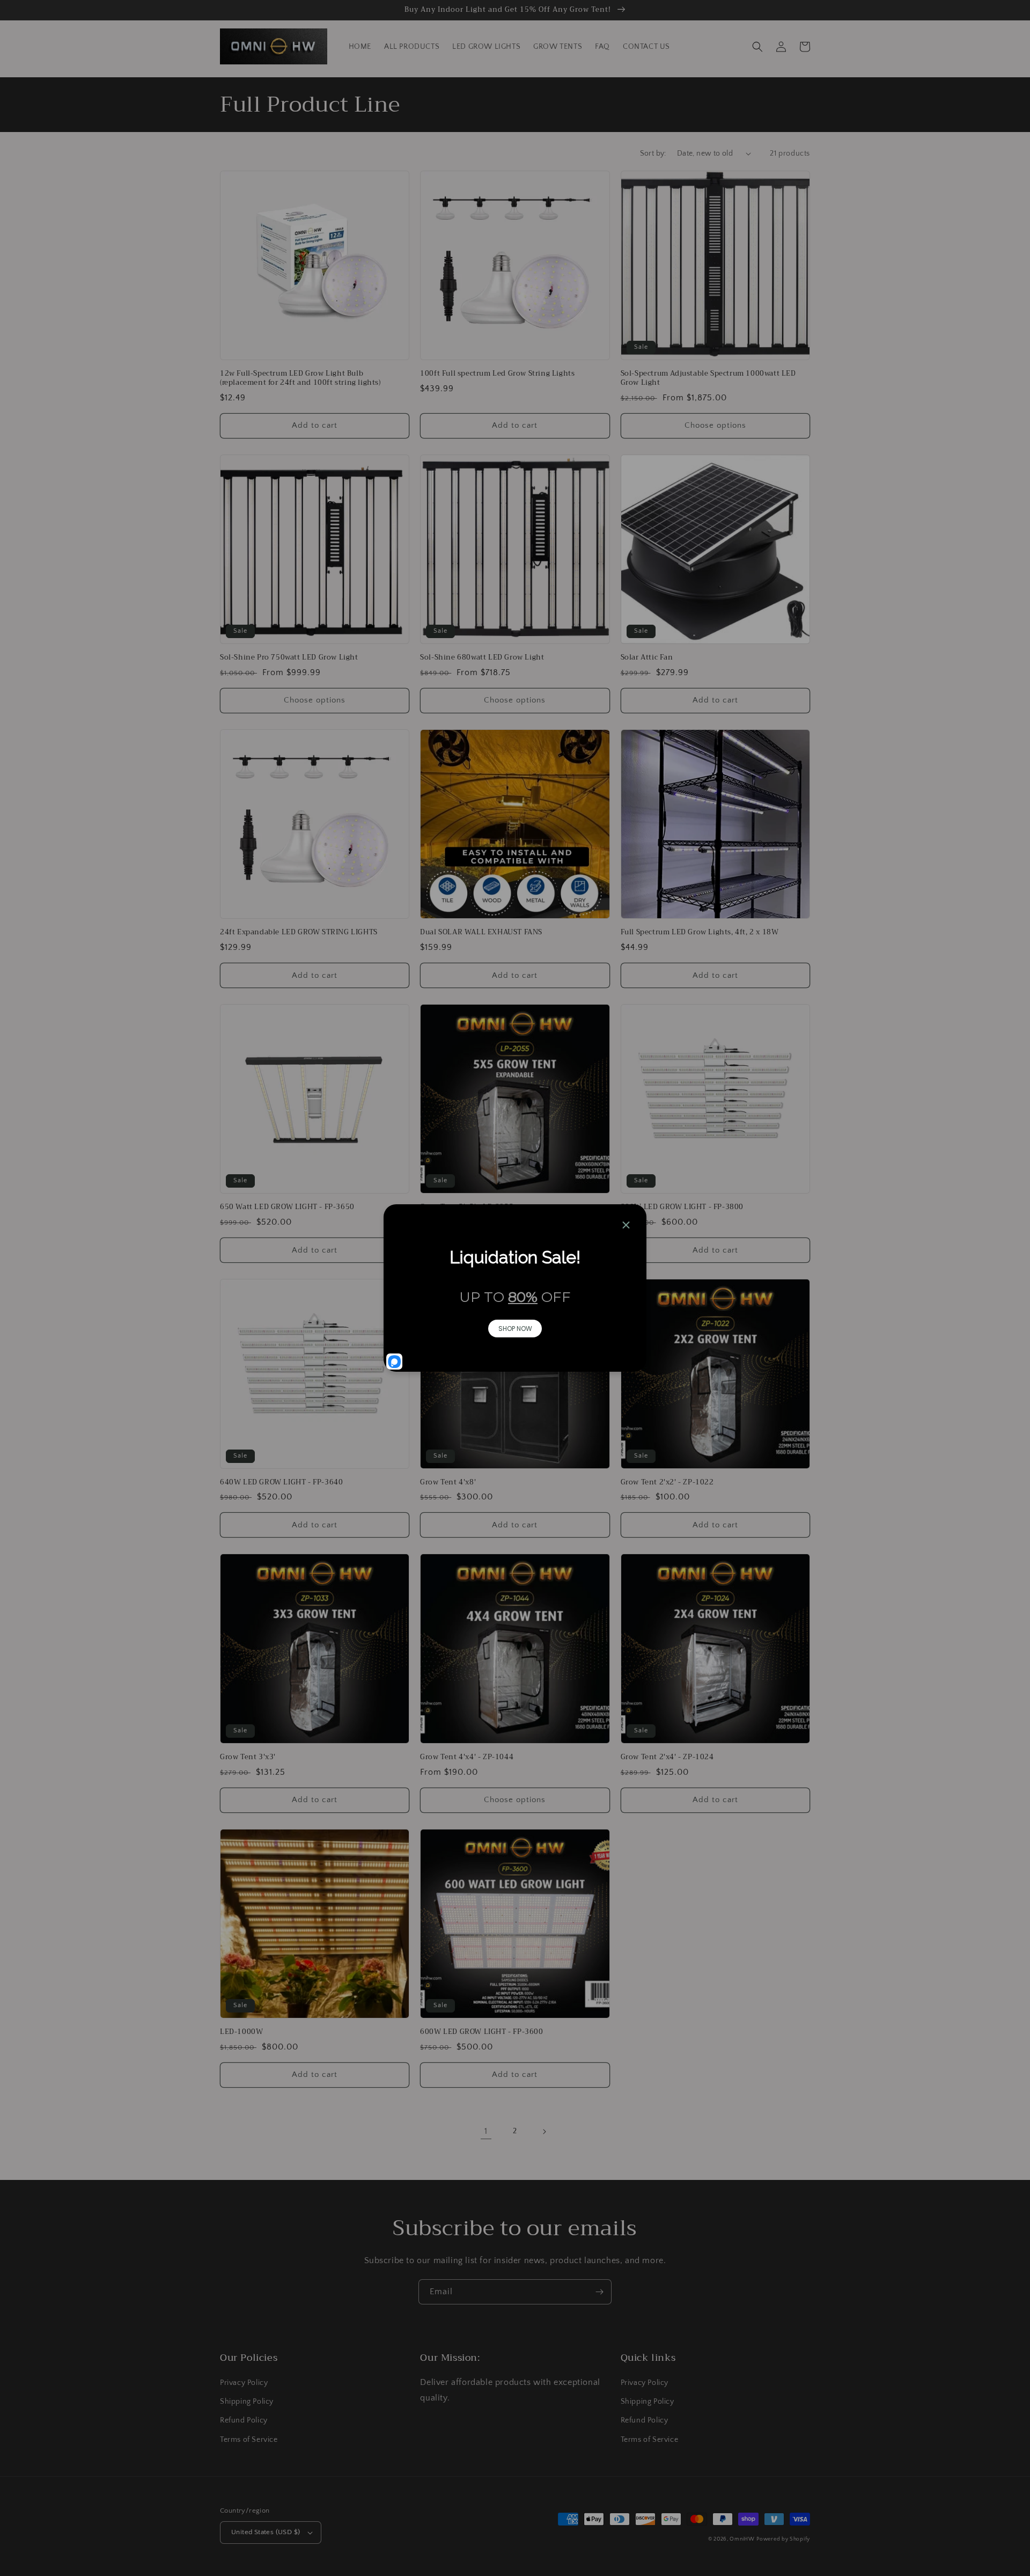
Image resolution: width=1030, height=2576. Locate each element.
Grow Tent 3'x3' (248, 1757)
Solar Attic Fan (647, 658)
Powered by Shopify (783, 2539)
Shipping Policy (247, 2402)
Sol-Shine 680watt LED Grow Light (482, 658)
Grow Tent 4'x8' (448, 1483)
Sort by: (653, 153)
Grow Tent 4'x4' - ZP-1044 (467, 1757)
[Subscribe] (599, 2292)
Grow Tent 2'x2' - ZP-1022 (667, 1483)
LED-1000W (241, 2032)
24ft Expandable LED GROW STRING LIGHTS (299, 932)
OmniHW (742, 2539)
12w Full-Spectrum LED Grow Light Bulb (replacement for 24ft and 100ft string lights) (300, 378)
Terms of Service (249, 2440)
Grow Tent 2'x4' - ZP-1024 (667, 1757)
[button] (757, 47)
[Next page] (544, 2132)
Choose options (715, 425)
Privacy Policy (244, 2383)
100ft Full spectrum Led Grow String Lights (497, 374)
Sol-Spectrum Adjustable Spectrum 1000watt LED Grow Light (708, 378)
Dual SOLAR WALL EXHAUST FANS (481, 932)
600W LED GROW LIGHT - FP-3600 (481, 2032)
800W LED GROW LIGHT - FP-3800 (682, 1207)
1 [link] (486, 2131)
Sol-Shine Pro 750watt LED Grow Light (289, 658)
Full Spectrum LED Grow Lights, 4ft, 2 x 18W (700, 932)
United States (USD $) (266, 2532)
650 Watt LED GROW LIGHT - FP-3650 (287, 1207)
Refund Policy (244, 2420)
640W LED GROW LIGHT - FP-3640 (281, 1483)
